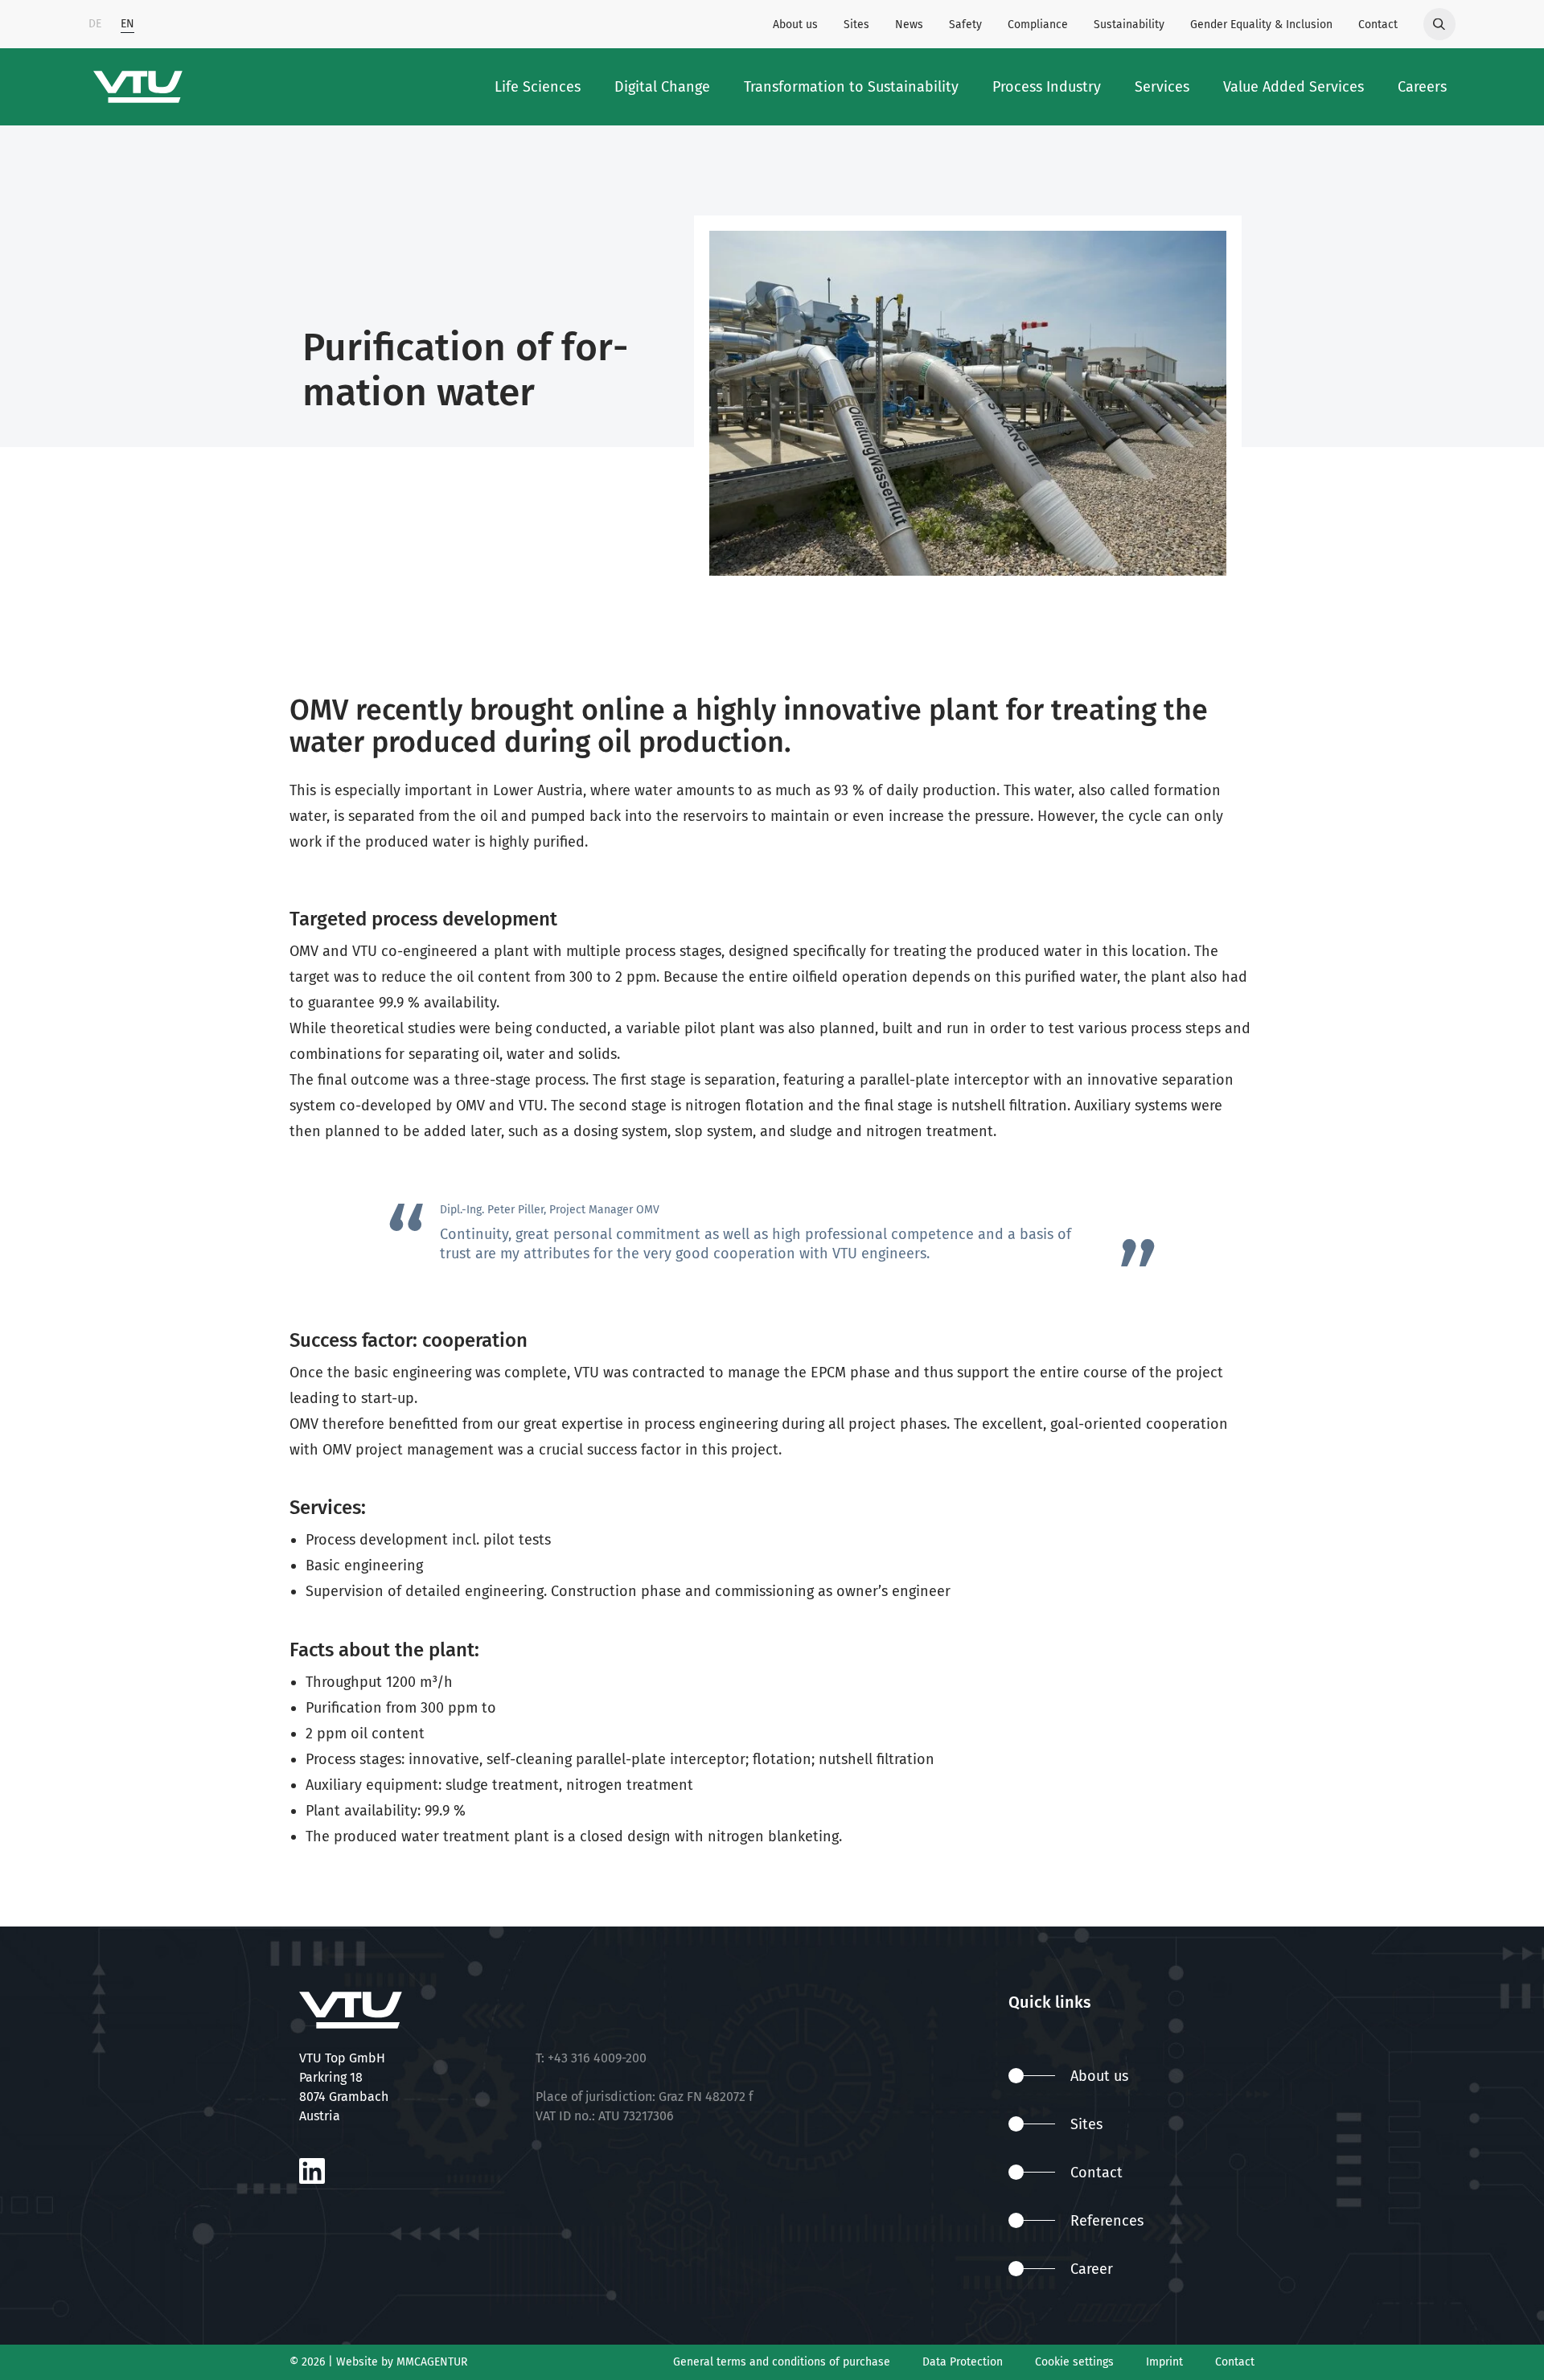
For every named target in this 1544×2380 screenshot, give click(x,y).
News (909, 25)
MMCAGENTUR (432, 2362)
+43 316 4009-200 (597, 2058)
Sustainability (1129, 25)
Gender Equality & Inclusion (1261, 25)
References (1107, 2221)
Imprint (1164, 2362)
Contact (1378, 25)
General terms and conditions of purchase (782, 2362)
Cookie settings (1074, 2362)
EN (127, 24)
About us (795, 25)
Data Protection (963, 2362)
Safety (965, 25)
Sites (856, 25)
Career (1092, 2269)
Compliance (1038, 25)
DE (95, 24)
